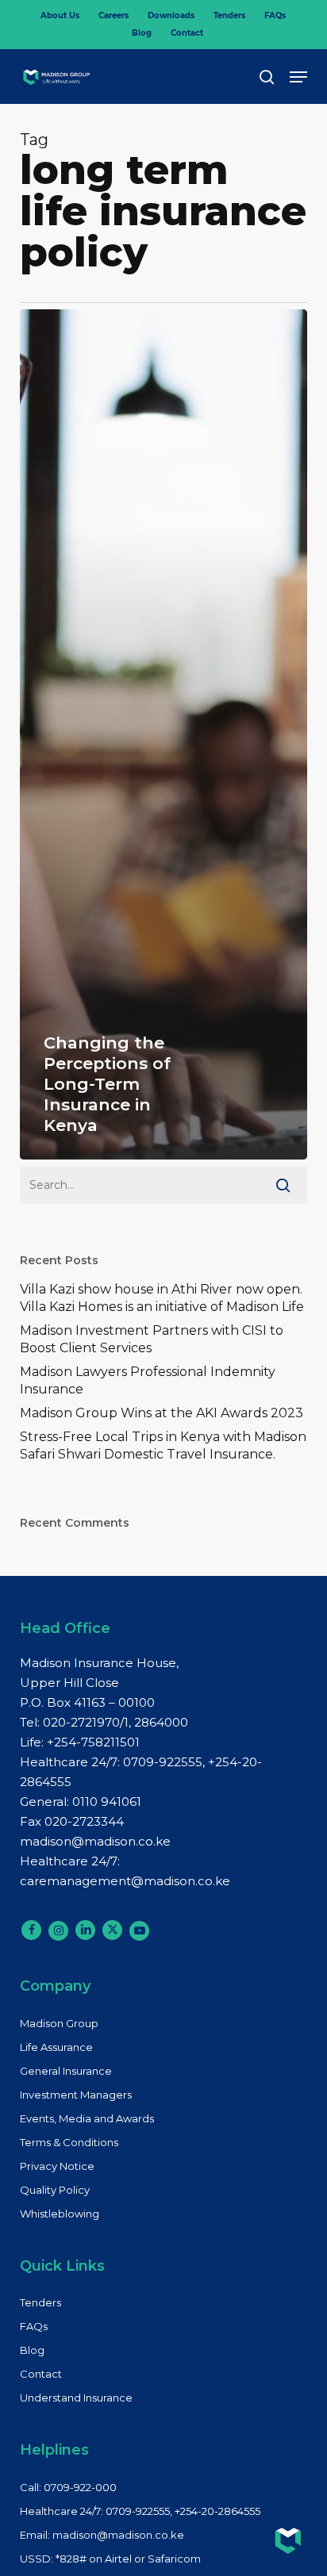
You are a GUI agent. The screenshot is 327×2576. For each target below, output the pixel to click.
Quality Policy (55, 2190)
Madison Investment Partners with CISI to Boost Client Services (152, 1339)
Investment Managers (76, 2095)
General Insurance (66, 2071)
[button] (298, 77)
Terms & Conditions (69, 2142)
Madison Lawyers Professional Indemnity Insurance (148, 1380)
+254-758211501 (93, 1742)
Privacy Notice (57, 2166)
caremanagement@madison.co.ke (125, 1881)
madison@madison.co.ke (95, 1841)
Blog (32, 2350)
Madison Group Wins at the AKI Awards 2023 (162, 1413)
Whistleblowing (60, 2214)
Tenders (40, 2302)
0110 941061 (107, 1802)
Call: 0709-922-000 (68, 2487)
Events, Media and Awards (87, 2118)
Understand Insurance (76, 2398)
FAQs (34, 2326)
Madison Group (59, 2023)
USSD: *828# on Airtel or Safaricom (110, 2559)
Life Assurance (56, 2047)
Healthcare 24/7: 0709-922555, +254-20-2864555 (140, 2511)
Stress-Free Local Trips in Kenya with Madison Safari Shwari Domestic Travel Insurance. (163, 1445)
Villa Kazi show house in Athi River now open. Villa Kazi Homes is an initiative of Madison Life (162, 1298)
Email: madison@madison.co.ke (102, 2535)
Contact (41, 2374)
